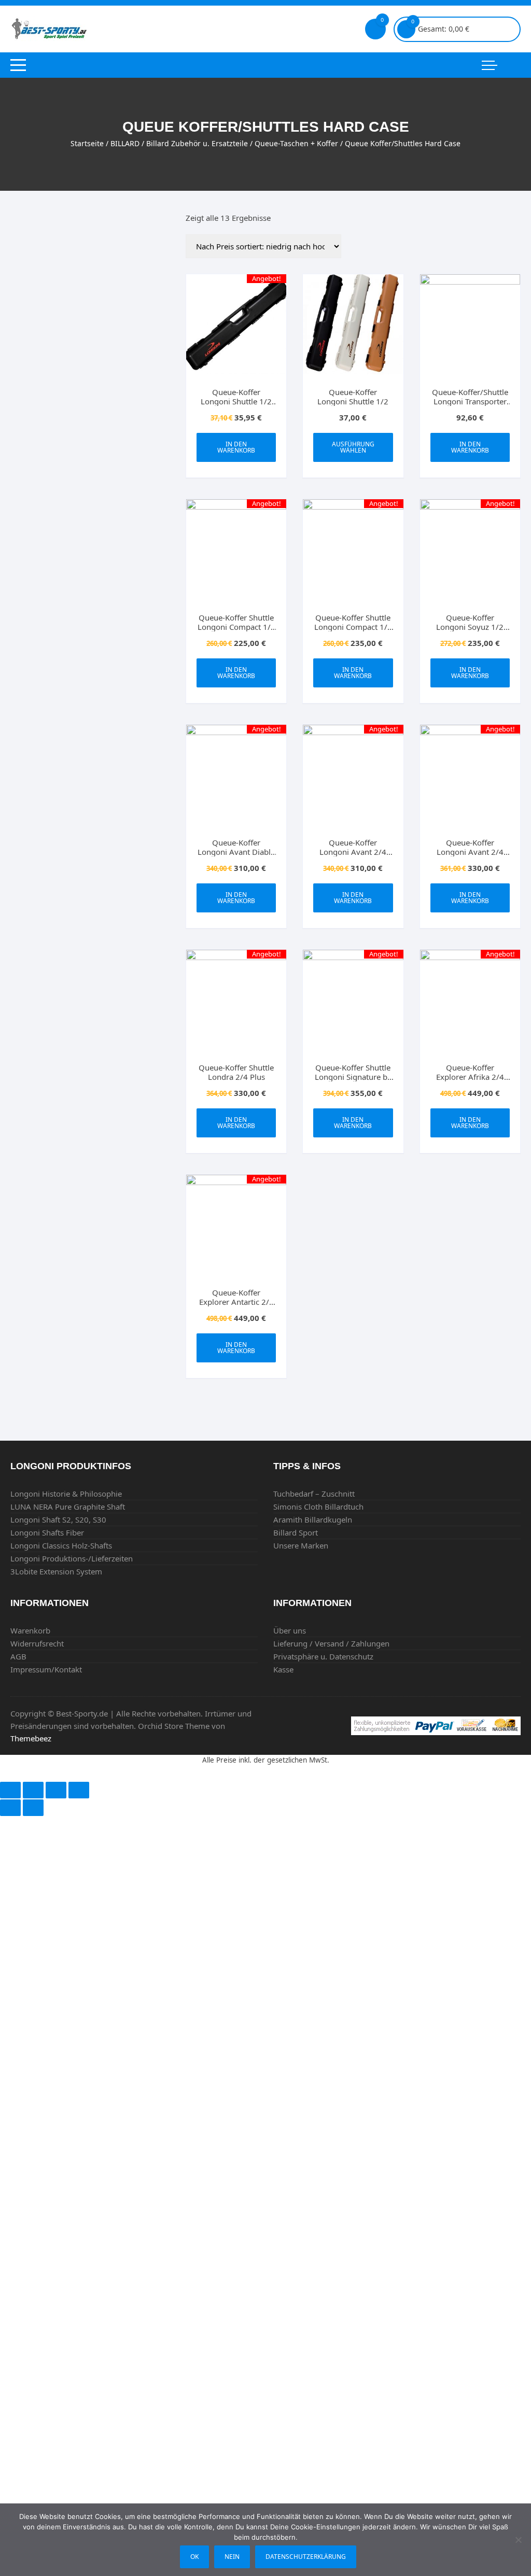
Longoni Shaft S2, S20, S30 (58, 1519)
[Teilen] (33, 1790)
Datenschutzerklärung (306, 2557)
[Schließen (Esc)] (10, 1790)
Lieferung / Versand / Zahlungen (331, 1643)
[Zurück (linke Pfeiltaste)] (10, 1808)
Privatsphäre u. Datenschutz (323, 1656)
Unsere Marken (301, 1545)
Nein (232, 2557)
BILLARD (125, 143)
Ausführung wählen (353, 447)
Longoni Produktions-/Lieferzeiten (72, 1558)
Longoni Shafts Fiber (47, 1532)
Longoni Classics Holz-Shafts (61, 1545)
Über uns (290, 1630)
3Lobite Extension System (56, 1571)
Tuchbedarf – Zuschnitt (314, 1494)
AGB (18, 1656)
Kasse (283, 1669)
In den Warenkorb (236, 447)
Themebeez (31, 1738)
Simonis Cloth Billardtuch (318, 1507)
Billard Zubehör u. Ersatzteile (197, 143)
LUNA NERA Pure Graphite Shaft (68, 1507)
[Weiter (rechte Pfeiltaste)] (33, 1808)
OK (194, 2557)
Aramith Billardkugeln (313, 1519)
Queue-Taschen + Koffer (296, 143)
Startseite (87, 143)
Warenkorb (30, 1630)
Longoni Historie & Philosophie (66, 1494)
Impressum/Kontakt (46, 1669)
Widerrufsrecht (37, 1643)
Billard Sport (296, 1532)
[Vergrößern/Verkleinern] (79, 1790)
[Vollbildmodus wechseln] (56, 1790)
